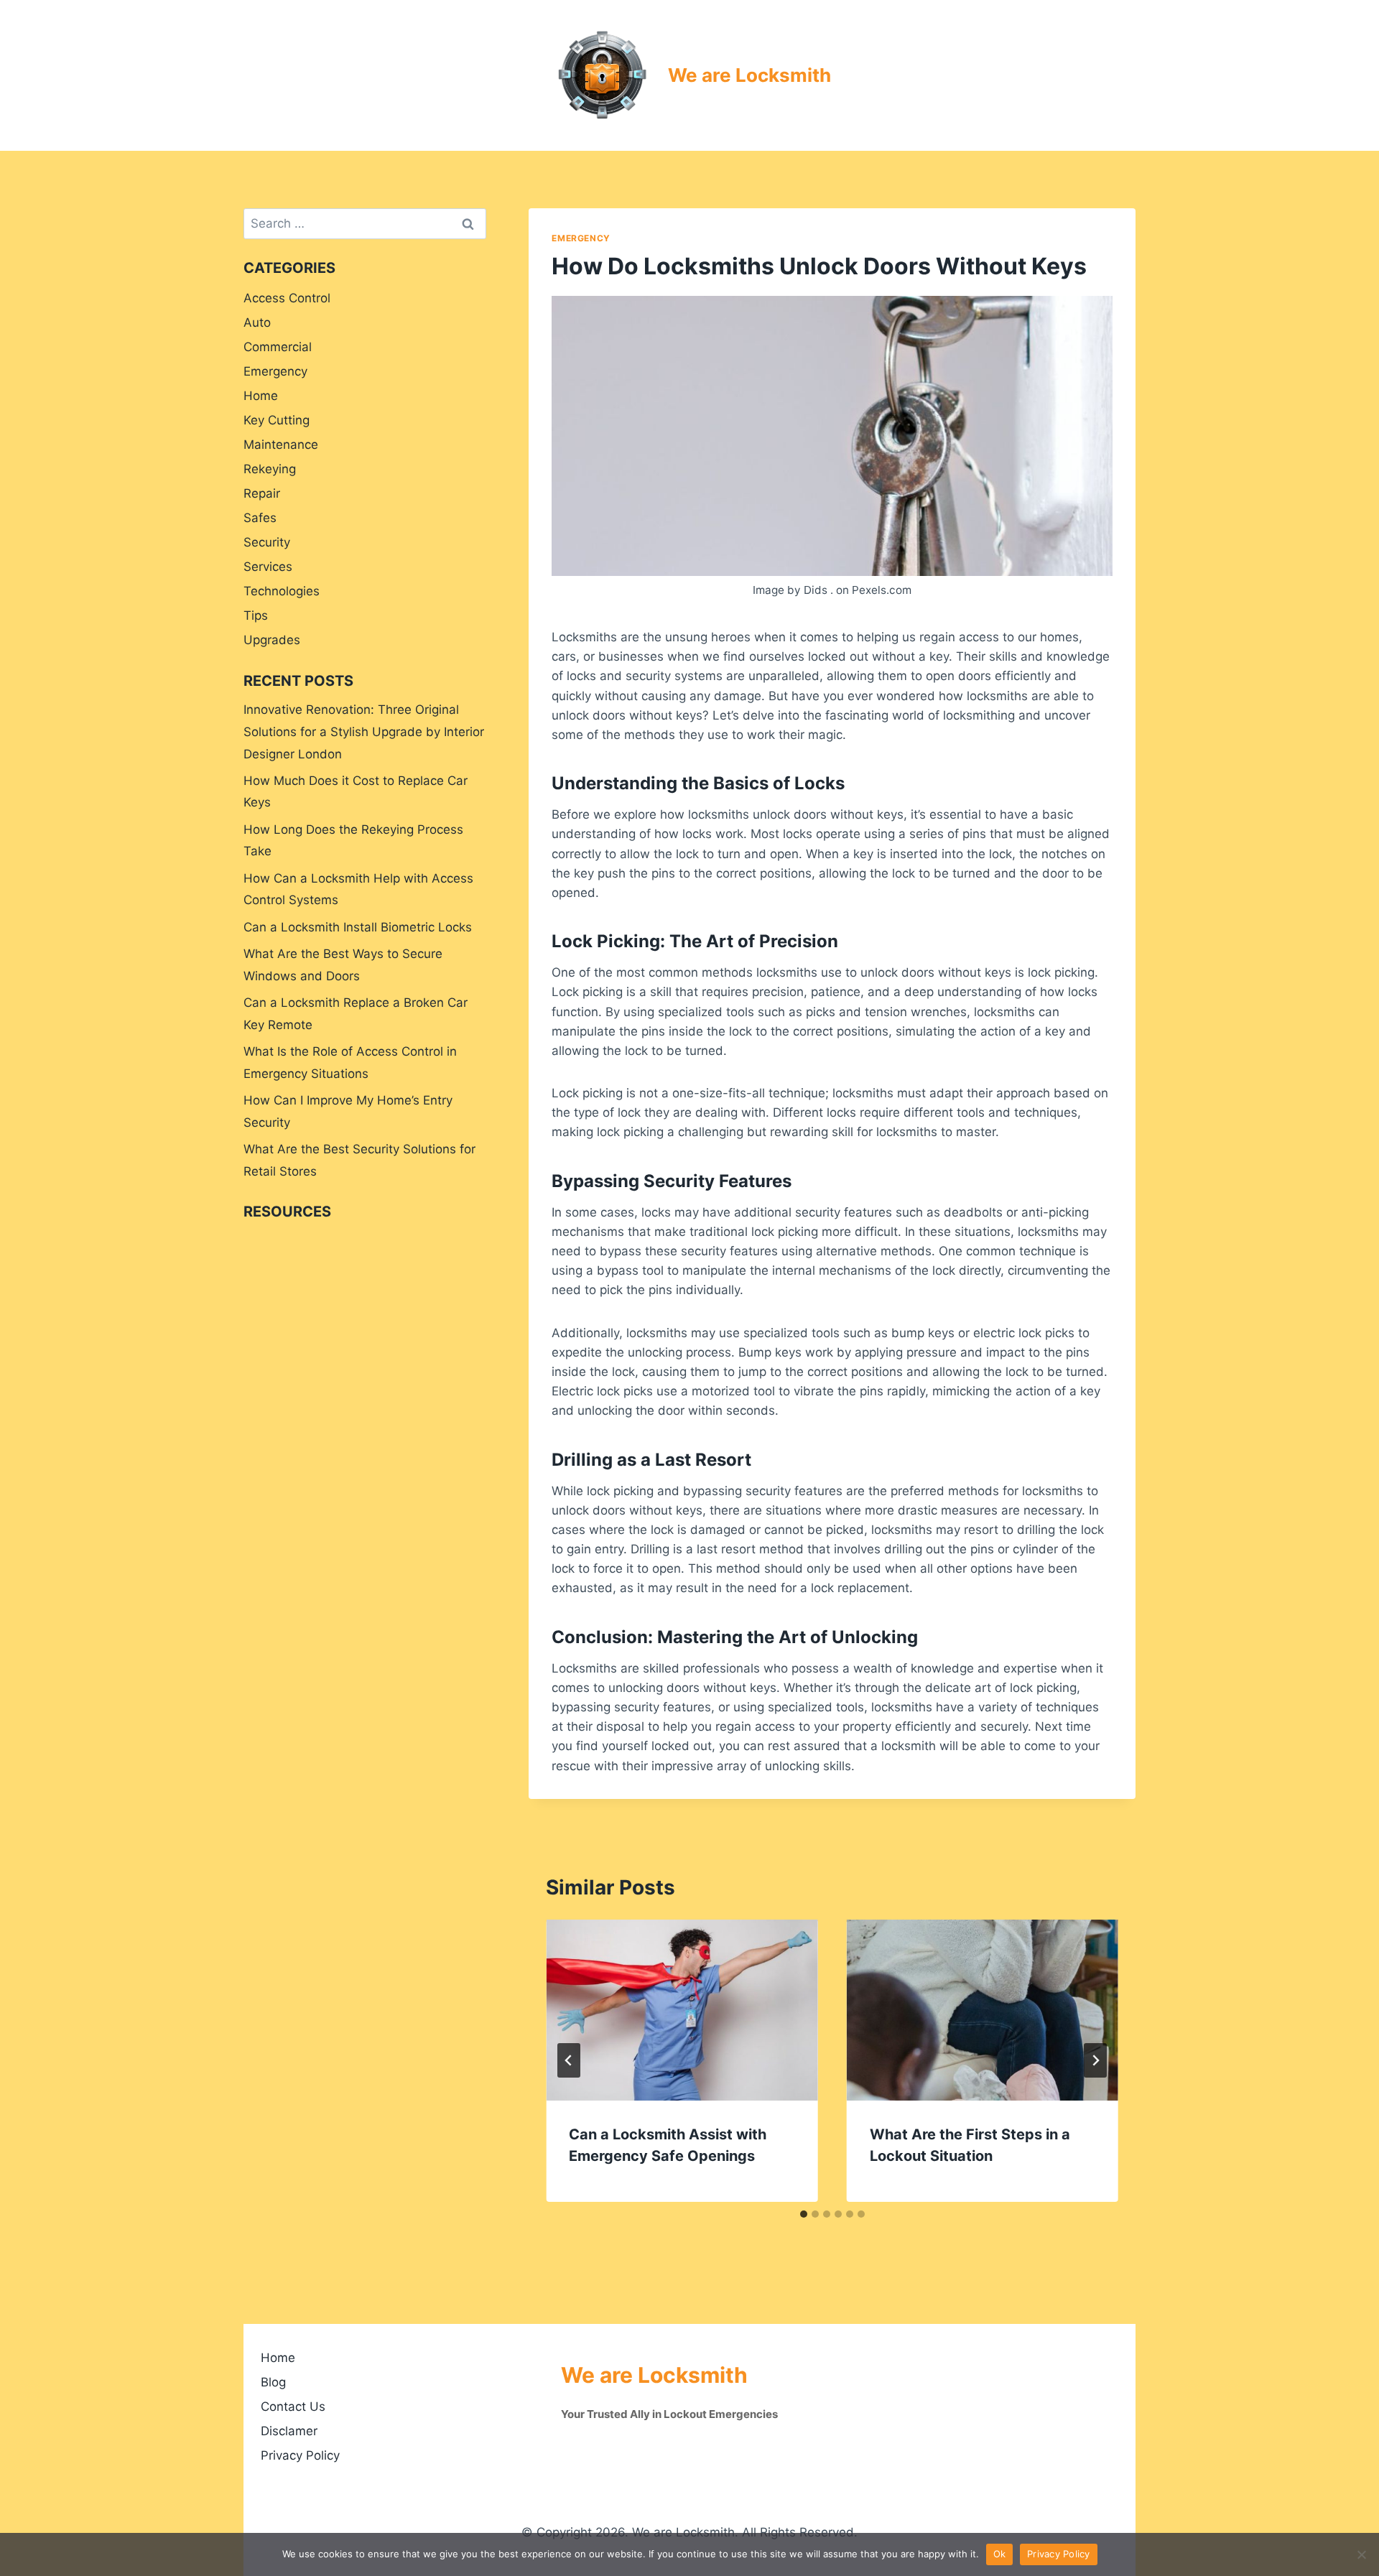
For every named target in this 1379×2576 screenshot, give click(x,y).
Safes (260, 518)
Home (261, 396)
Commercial (278, 347)
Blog (273, 2382)
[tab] (804, 2214)
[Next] (1095, 2060)
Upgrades (272, 640)
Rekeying (270, 469)
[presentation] (682, 2010)
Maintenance (281, 445)
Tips (256, 615)
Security (267, 542)
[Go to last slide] (569, 2060)
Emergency (581, 238)
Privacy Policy (300, 2455)
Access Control (287, 298)
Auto (257, 322)
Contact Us (293, 2407)
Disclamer (289, 2431)
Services (268, 567)
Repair (262, 493)
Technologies (282, 591)
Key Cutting (277, 420)
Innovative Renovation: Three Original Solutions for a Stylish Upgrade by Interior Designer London (364, 731)
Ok (1000, 2554)
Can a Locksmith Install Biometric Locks (358, 927)
